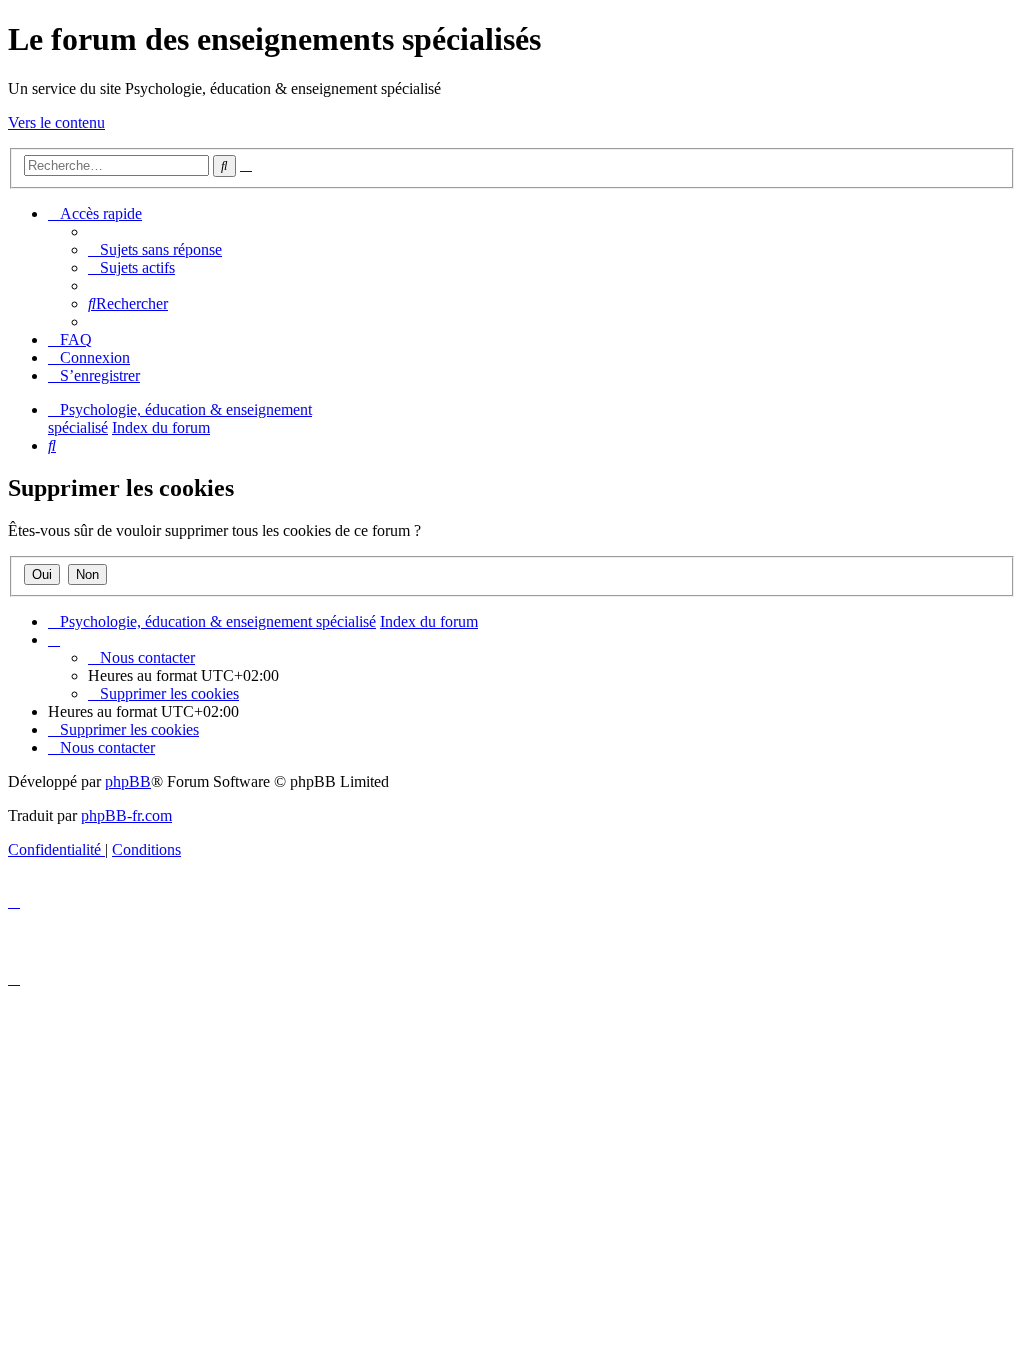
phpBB (128, 781)
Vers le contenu (56, 122)
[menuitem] (155, 249)
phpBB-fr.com (126, 815)
